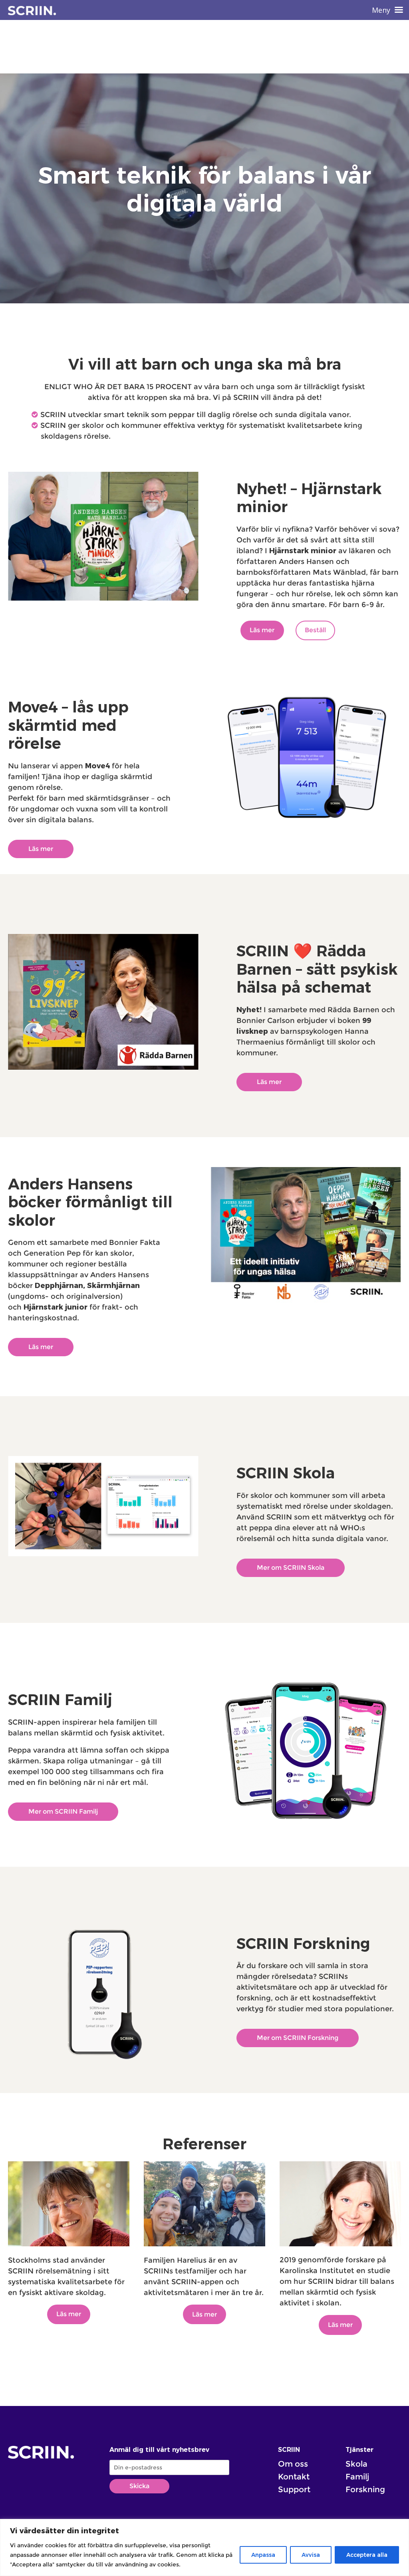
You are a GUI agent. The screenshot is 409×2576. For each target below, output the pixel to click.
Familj (357, 2477)
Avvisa (311, 2555)
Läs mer (262, 630)
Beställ (315, 630)
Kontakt (294, 2477)
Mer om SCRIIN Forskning (298, 2038)
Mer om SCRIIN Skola (291, 1568)
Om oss (293, 2464)
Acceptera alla (367, 2555)
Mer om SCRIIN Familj (63, 1811)
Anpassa (263, 2555)
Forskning (365, 2489)
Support (294, 2489)
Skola (356, 2464)
